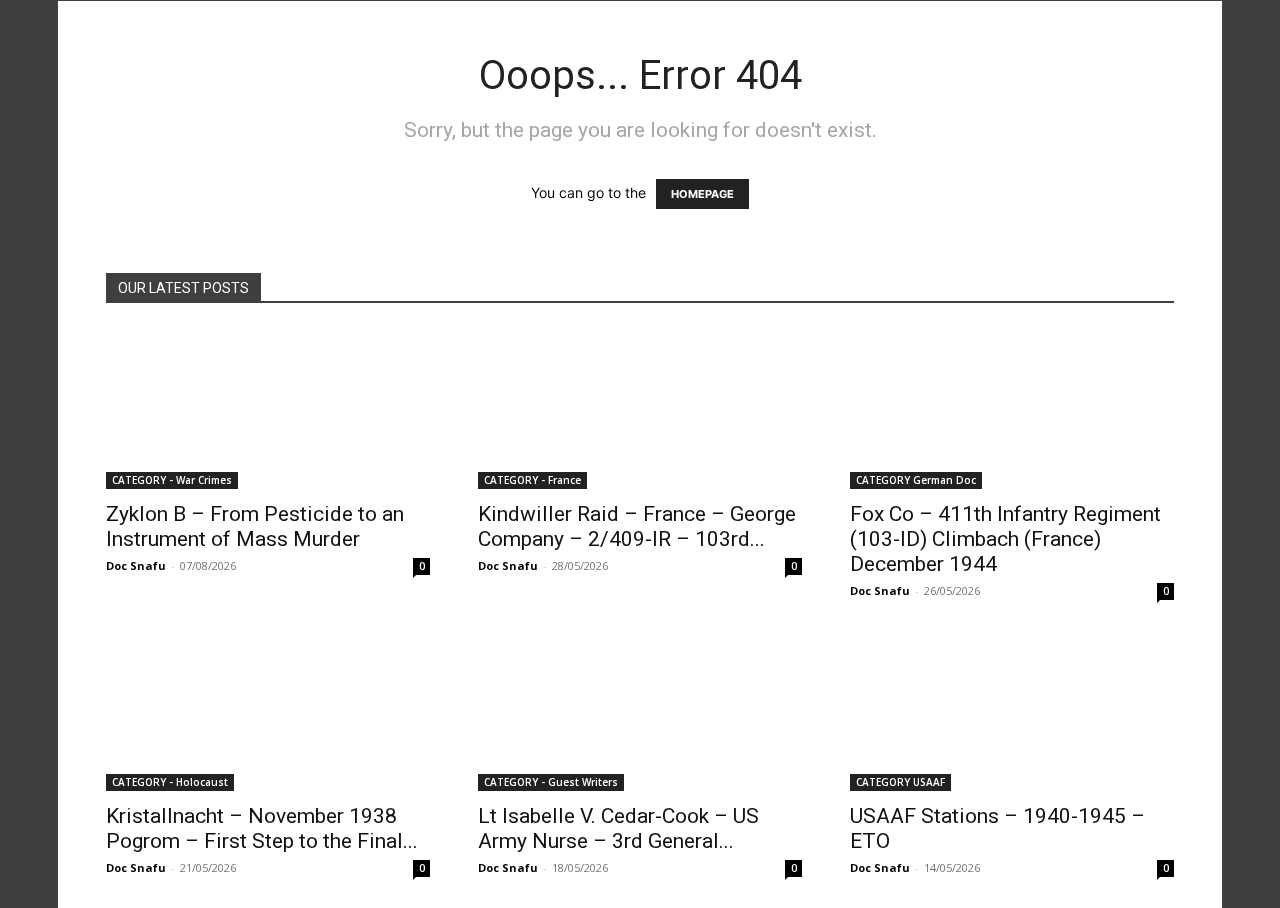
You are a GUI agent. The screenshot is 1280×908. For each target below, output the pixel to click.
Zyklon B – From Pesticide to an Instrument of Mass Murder (255, 526)
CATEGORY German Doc (916, 480)
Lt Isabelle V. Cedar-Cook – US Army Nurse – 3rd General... (618, 828)
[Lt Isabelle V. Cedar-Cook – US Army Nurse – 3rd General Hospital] (640, 711)
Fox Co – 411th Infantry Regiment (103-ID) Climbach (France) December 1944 (1005, 539)
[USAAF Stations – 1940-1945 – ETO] (1012, 711)
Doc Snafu (136, 565)
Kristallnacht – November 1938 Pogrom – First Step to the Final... (262, 828)
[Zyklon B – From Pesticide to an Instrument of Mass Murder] (268, 409)
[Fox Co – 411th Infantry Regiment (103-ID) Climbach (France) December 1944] (1012, 409)
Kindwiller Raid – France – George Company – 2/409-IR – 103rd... (637, 526)
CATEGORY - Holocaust (170, 782)
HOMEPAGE (702, 194)
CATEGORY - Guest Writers (551, 782)
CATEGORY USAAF (900, 782)
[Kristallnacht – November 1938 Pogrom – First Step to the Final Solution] (268, 711)
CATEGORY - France (532, 480)
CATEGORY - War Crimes (172, 480)
